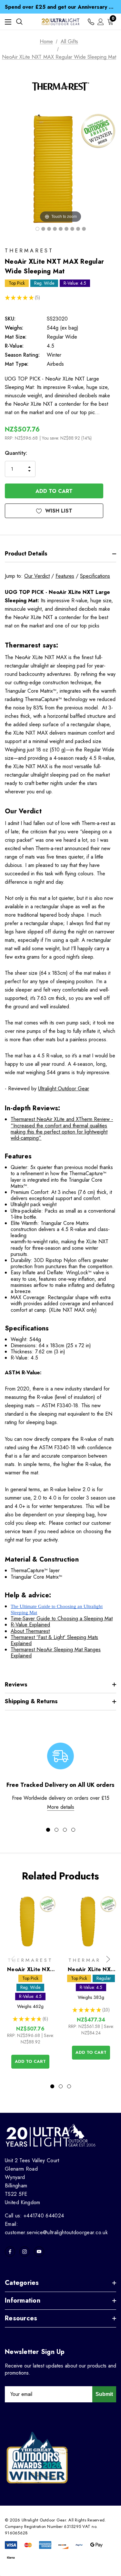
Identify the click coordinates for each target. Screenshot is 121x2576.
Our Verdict (37, 576)
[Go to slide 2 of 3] (61, 2086)
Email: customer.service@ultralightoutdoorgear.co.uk (56, 2228)
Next (108, 1959)
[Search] (19, 22)
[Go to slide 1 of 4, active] (48, 1830)
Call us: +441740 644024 (34, 2216)
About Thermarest (30, 1631)
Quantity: (16, 453)
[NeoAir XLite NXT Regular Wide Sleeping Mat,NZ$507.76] (30, 1922)
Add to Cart (30, 2061)
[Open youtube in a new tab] (39, 2252)
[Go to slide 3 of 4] (65, 1830)
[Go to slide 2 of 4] (56, 1830)
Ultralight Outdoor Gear (64, 1089)
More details (61, 1807)
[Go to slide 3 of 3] (69, 2086)
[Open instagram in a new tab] (25, 2252)
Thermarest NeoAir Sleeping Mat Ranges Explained (56, 1653)
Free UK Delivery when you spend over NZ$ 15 (60, 7)
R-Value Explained (30, 1625)
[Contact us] (91, 22)
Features (65, 576)
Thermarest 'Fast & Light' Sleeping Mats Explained (54, 1640)
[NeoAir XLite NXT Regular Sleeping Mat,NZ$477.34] (91, 1922)
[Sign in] (101, 22)
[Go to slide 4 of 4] (73, 1830)
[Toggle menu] (8, 22)
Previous (13, 1959)
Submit (104, 2394)
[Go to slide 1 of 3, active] (52, 2086)
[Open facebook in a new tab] (10, 2252)
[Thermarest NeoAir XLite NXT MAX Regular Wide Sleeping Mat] (37, 229)
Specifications (95, 576)
